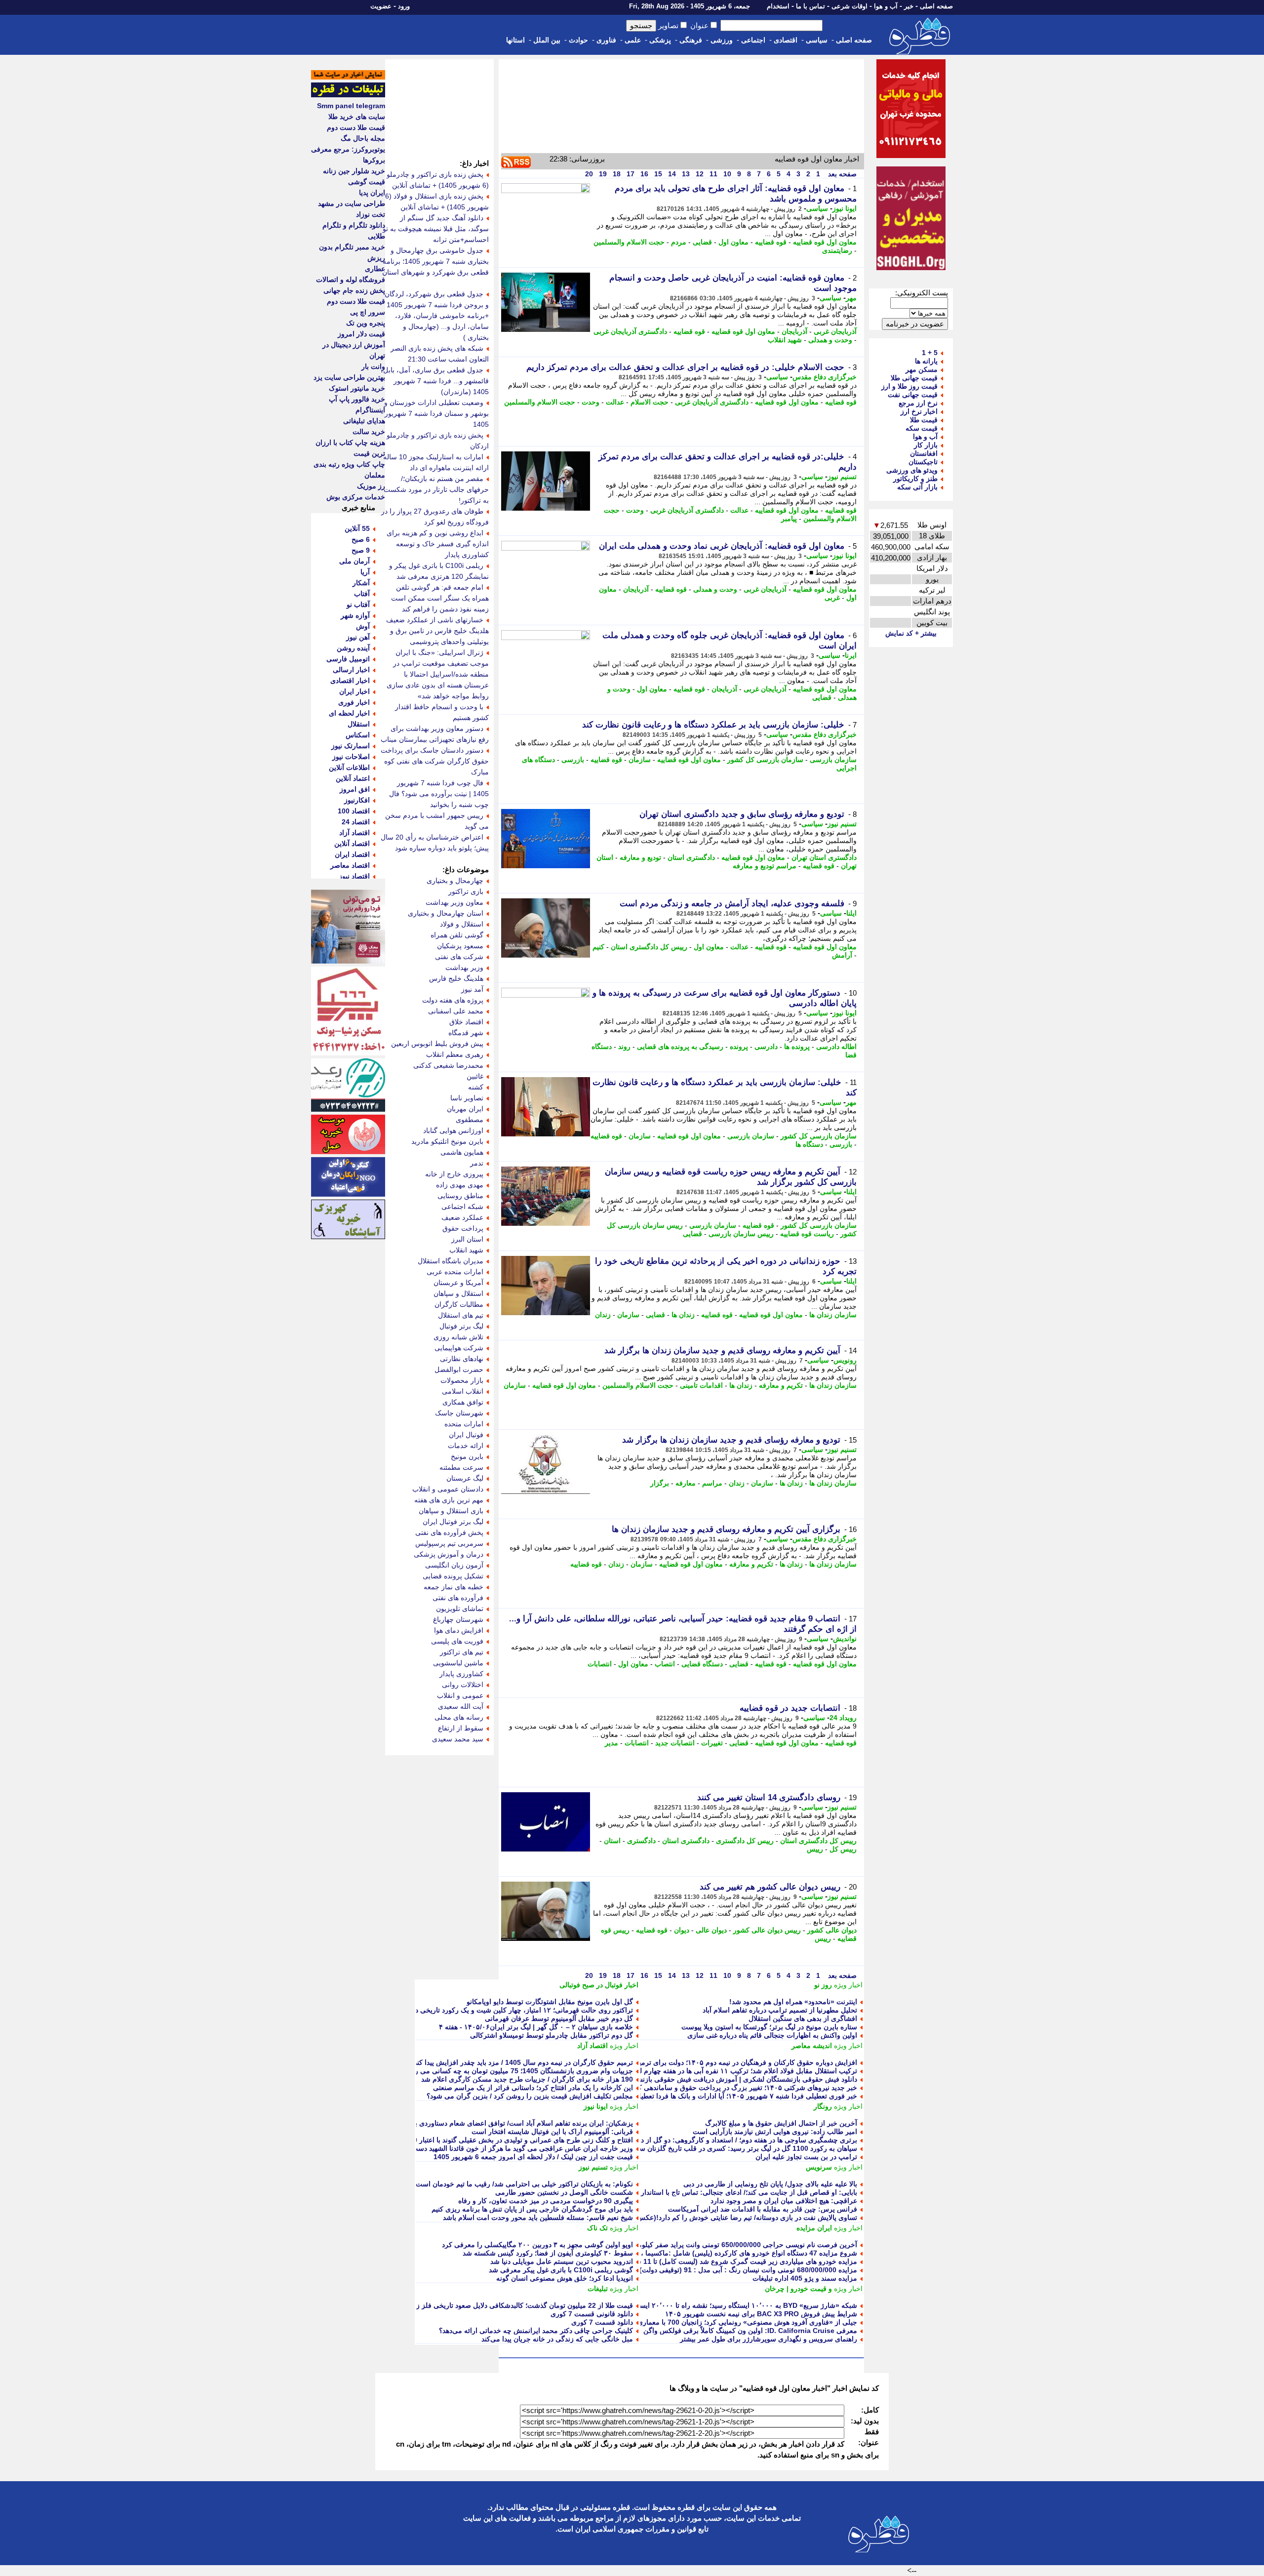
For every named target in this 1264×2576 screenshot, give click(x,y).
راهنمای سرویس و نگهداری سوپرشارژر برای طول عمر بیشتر (769, 2339)
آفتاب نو (358, 604)
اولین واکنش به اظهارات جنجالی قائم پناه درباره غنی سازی (772, 2035)
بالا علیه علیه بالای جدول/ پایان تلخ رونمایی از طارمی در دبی (770, 2184)
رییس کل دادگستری (745, 1841)
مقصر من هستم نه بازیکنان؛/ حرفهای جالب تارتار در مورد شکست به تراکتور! (436, 489)
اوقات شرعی (849, 6)
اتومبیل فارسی (348, 659)
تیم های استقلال (461, 1315)
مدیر (612, 1743)
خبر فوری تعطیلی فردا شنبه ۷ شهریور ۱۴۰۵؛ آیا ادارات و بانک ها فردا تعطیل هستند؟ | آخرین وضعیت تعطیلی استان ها (687, 2096)
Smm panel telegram (351, 106)
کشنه (476, 1087)
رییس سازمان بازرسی (741, 1234)
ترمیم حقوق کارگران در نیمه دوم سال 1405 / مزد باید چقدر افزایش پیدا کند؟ (522, 2062)
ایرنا (851, 655)
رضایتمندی (837, 250)
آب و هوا (886, 6)
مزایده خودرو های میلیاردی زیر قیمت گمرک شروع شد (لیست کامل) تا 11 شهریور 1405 (730, 2261)
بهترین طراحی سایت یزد (349, 377)
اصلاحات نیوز (351, 757)
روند (624, 1046)
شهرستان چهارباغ (458, 1619)
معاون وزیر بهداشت (454, 902)
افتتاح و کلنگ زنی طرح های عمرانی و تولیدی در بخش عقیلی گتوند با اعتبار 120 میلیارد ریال (502, 2140)
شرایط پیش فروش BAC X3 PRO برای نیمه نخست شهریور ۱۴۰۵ (761, 2314)
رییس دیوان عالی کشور (767, 1930)
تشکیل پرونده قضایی (453, 1576)
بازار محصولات (462, 1380)
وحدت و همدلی (830, 340)
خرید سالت (369, 432)
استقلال (359, 724)
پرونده (739, 1046)
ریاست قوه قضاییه (807, 1234)
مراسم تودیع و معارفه (765, 866)
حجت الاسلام (650, 402)
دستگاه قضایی (702, 1664)
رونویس (845, 1360)
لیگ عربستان (465, 1478)
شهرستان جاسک (459, 1413)
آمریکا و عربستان (458, 1283)
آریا (365, 572)
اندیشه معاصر (812, 2046)
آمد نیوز (472, 989)
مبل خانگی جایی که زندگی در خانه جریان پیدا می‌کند (557, 2339)
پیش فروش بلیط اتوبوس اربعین (437, 1044)
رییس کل (843, 1849)
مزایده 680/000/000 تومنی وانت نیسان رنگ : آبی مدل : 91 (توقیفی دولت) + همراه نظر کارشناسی (713, 2270)
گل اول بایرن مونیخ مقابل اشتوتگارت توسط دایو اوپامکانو (550, 2002)
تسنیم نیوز (842, 477)
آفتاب (362, 594)
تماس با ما (810, 6)
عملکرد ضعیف (462, 1217)
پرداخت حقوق (463, 1228)
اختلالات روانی (463, 1685)
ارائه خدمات (466, 1446)
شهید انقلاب (785, 340)
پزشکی (660, 40)
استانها (515, 40)
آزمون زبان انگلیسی (454, 1565)
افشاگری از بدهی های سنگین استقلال (803, 2018)
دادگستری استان (691, 857)
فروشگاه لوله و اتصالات (351, 280)
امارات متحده (464, 1424)
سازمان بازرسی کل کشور (765, 760)
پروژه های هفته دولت (453, 1000)
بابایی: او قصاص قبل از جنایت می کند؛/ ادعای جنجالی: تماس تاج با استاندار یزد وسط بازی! (726, 2192)
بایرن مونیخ (467, 1456)
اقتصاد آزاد (592, 2046)
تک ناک (597, 2228)
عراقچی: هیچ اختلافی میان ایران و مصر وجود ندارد (784, 2201)
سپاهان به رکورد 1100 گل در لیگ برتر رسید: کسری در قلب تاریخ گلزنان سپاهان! (740, 2148)
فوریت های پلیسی (457, 1641)
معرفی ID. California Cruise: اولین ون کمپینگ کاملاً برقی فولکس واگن (750, 2331)
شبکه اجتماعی (462, 1207)
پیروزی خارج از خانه (454, 1174)
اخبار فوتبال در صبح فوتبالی (599, 1985)
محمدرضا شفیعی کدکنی (448, 1065)
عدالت (615, 402)
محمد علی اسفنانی (456, 1011)
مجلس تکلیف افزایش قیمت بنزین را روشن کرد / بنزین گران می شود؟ (530, 2096)
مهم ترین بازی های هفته (449, 1500)
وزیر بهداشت (464, 967)
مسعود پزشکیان (460, 946)
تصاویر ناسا (467, 1098)
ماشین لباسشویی (458, 1663)
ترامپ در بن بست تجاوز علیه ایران (806, 2157)
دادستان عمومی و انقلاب (448, 1489)
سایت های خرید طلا (357, 117)
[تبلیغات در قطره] (348, 95)
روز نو (823, 1985)
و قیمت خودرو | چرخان (798, 2289)
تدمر (477, 1163)
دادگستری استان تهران (824, 857)
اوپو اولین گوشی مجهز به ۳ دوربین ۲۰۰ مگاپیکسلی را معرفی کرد (537, 2245)
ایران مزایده (814, 2228)
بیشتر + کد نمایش (911, 633)
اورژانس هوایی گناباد (453, 1130)
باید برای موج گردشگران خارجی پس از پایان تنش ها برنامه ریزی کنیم (532, 2209)
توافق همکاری (463, 1402)
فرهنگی (691, 40)
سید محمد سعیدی (458, 1739)
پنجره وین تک (366, 323)
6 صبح (361, 539)
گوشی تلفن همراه (457, 935)
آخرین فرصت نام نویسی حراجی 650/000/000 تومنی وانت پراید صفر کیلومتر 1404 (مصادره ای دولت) (708, 2245)
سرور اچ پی (368, 312)
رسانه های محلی (459, 1717)
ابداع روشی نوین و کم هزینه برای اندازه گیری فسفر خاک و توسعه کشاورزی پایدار (438, 544)
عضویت (381, 6)
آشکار (361, 583)
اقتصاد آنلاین (352, 844)
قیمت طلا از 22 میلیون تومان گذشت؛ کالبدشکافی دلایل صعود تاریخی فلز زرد (521, 2305)
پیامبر (789, 519)
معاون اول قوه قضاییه (825, 242)
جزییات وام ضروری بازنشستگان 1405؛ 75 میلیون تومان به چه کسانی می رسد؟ (517, 2071)
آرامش (842, 955)
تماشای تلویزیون (460, 1609)
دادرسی (766, 1046)
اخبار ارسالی (351, 670)
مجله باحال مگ (363, 138)
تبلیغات (598, 2289)
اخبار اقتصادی (350, 681)
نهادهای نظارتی (462, 1359)
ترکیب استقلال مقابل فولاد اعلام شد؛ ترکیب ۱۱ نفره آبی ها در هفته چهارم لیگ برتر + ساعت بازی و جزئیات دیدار (695, 2071)
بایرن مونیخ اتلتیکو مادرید (447, 1141)
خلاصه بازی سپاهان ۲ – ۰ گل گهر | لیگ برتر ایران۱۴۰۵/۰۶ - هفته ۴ (536, 2027)
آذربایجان (794, 331)
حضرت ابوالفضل (459, 1369)
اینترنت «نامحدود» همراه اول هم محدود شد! (793, 2002)
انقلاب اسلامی (463, 1391)
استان (612, 1841)
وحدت (591, 402)
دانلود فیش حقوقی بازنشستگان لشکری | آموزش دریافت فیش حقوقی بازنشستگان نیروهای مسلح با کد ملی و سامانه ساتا (681, 2079)
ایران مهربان (465, 1109)
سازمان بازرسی (833, 760)
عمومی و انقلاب (460, 1695)
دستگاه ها (809, 1144)
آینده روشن (353, 648)
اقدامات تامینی (701, 1385)
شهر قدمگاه (466, 1033)
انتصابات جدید (675, 1743)
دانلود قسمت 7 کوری (602, 2322)
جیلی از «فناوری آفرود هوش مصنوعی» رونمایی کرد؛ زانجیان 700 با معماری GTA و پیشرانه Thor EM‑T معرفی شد (689, 2322)
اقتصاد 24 (356, 822)
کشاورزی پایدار (461, 1674)
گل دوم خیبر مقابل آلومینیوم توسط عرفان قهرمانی (559, 2018)
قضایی (702, 242)
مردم (679, 242)
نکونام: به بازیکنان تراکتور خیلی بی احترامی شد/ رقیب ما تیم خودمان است (524, 2184)
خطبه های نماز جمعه (454, 1587)
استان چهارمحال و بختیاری (446, 913)
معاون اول (733, 242)
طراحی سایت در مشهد (352, 203)
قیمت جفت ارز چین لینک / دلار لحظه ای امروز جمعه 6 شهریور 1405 (533, 2157)
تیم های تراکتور (462, 1652)
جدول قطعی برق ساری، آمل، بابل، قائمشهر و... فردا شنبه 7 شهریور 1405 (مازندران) (435, 381)
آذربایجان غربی (835, 331)
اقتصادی (786, 40)
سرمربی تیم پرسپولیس (449, 1543)
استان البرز (467, 1239)
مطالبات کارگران (459, 1304)
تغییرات (712, 1743)
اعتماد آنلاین (353, 778)
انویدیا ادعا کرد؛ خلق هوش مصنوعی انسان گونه (565, 2278)
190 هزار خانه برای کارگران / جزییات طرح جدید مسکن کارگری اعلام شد (527, 2079)
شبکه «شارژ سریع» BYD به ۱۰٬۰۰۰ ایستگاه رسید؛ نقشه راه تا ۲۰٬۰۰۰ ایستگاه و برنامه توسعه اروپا (712, 2305)
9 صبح (361, 550)
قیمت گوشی (367, 182)
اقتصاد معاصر (350, 865)
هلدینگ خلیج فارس (456, 978)
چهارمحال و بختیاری (455, 881)
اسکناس (358, 735)
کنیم (598, 947)
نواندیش (845, 1639)
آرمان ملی (355, 561)
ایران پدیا (372, 193)
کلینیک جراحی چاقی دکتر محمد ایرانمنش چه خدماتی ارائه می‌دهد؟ (536, 2331)
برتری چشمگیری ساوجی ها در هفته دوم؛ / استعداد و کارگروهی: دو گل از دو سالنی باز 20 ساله (720, 2140)
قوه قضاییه (771, 242)
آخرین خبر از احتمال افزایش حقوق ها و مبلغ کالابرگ (781, 2123)
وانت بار (373, 366)
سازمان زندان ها (833, 1315)
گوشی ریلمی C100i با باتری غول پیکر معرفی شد (561, 2270)
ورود (404, 6)
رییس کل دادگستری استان (649, 947)
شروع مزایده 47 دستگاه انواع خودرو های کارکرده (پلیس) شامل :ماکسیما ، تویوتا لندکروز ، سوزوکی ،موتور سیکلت (691, 2253)
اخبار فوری (354, 702)
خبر (909, 6)
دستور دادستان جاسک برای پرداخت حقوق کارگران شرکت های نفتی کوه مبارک (435, 761)
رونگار (823, 2106)
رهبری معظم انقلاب (455, 1054)
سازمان (640, 760)
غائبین (475, 1076)
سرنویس (819, 2167)
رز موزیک (371, 486)
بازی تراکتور (466, 891)
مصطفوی (470, 1120)
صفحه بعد (841, 174)
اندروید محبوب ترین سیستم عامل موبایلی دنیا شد (562, 2261)
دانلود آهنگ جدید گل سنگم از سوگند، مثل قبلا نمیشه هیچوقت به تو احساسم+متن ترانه (436, 229)
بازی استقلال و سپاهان (451, 1511)
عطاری (375, 269)
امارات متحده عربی (455, 1272)
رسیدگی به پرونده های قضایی (680, 1046)
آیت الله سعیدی (461, 1706)
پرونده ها (797, 1046)
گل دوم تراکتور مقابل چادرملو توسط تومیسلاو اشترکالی (552, 2035)
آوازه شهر (355, 615)
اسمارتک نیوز (351, 746)
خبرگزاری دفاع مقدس (825, 377)
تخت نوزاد (371, 214)
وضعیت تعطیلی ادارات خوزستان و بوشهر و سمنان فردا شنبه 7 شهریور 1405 (436, 413)
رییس (815, 1849)
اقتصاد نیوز (354, 876)
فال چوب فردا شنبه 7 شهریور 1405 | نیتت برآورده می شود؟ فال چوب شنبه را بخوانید (439, 794)
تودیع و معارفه (640, 857)
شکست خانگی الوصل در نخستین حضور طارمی (564, 2192)
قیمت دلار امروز (361, 334)
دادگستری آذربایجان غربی (630, 331)
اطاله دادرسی (836, 1046)
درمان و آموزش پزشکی (449, 1554)
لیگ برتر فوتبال (461, 1326)
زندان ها (683, 1315)
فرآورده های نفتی (458, 1598)
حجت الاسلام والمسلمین (629, 242)
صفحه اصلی (936, 6)
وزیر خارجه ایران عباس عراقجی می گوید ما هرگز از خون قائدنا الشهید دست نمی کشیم (506, 2148)
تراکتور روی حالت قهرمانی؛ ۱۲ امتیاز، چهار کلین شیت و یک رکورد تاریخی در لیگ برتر (509, 2010)
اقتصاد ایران (352, 854)
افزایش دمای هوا (459, 1630)
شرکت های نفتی (459, 957)
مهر (851, 298)
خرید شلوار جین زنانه (354, 171)
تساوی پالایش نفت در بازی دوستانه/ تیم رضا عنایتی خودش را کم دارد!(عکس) (746, 2217)
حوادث (578, 40)
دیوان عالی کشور (832, 1930)
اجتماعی (753, 40)
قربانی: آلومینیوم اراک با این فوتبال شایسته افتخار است (552, 2132)
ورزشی (722, 40)
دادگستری (641, 1841)
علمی (633, 40)
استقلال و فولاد (462, 924)
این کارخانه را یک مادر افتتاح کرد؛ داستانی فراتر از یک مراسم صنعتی (533, 2088)
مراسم (712, 1483)
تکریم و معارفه (781, 1385)
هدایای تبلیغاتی (364, 421)
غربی (832, 598)
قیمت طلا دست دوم (356, 127)
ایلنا (851, 913)
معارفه (686, 1483)
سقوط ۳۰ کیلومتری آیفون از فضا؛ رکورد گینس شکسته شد (548, 2253)
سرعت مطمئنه (461, 1467)
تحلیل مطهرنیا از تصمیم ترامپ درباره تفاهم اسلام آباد (780, 2010)
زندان (603, 1315)
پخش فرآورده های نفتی (449, 1532)
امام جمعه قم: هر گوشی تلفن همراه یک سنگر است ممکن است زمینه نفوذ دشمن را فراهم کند (440, 598)
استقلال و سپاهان (458, 1293)
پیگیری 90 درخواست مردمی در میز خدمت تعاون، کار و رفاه (546, 2201)
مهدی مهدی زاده (460, 1185)
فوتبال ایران (466, 1435)
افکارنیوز (357, 800)
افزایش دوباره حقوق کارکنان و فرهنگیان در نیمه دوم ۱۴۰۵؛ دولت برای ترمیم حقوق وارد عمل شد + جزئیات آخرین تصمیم (682, 2062)
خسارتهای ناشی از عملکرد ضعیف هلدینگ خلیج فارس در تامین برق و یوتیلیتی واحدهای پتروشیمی (437, 631)
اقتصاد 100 (354, 811)
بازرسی (573, 760)
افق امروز (355, 789)
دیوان (682, 1930)
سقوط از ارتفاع (461, 1728)
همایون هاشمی (462, 1152)
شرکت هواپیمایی (459, 1348)
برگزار (660, 1483)
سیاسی (817, 40)
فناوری (606, 40)
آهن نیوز (358, 637)
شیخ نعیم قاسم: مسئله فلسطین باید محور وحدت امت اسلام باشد (538, 2217)
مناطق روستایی (460, 1196)
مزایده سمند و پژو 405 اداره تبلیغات (805, 2278)
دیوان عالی (711, 1930)
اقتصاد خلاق (466, 1022)
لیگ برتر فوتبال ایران (453, 1522)
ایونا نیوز (845, 208)
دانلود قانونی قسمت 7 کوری (592, 2314)
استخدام (778, 6)
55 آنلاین (357, 528)
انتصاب (665, 1664)
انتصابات (600, 1664)
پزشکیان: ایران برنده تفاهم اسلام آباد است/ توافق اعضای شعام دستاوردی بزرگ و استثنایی (502, 2123)
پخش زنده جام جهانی (354, 290)
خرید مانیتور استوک (357, 388)
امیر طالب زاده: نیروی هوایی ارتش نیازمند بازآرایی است (775, 2132)
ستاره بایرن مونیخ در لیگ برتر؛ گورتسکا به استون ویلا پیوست (769, 2027)
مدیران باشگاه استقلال (451, 1261)
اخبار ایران (355, 691)
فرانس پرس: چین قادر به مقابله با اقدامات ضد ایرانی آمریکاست (763, 2209)
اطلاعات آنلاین (349, 767)
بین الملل (547, 40)
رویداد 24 (843, 1718)
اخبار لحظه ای (349, 713)
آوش (363, 626)
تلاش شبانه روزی (458, 1337)
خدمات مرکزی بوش (356, 497)
